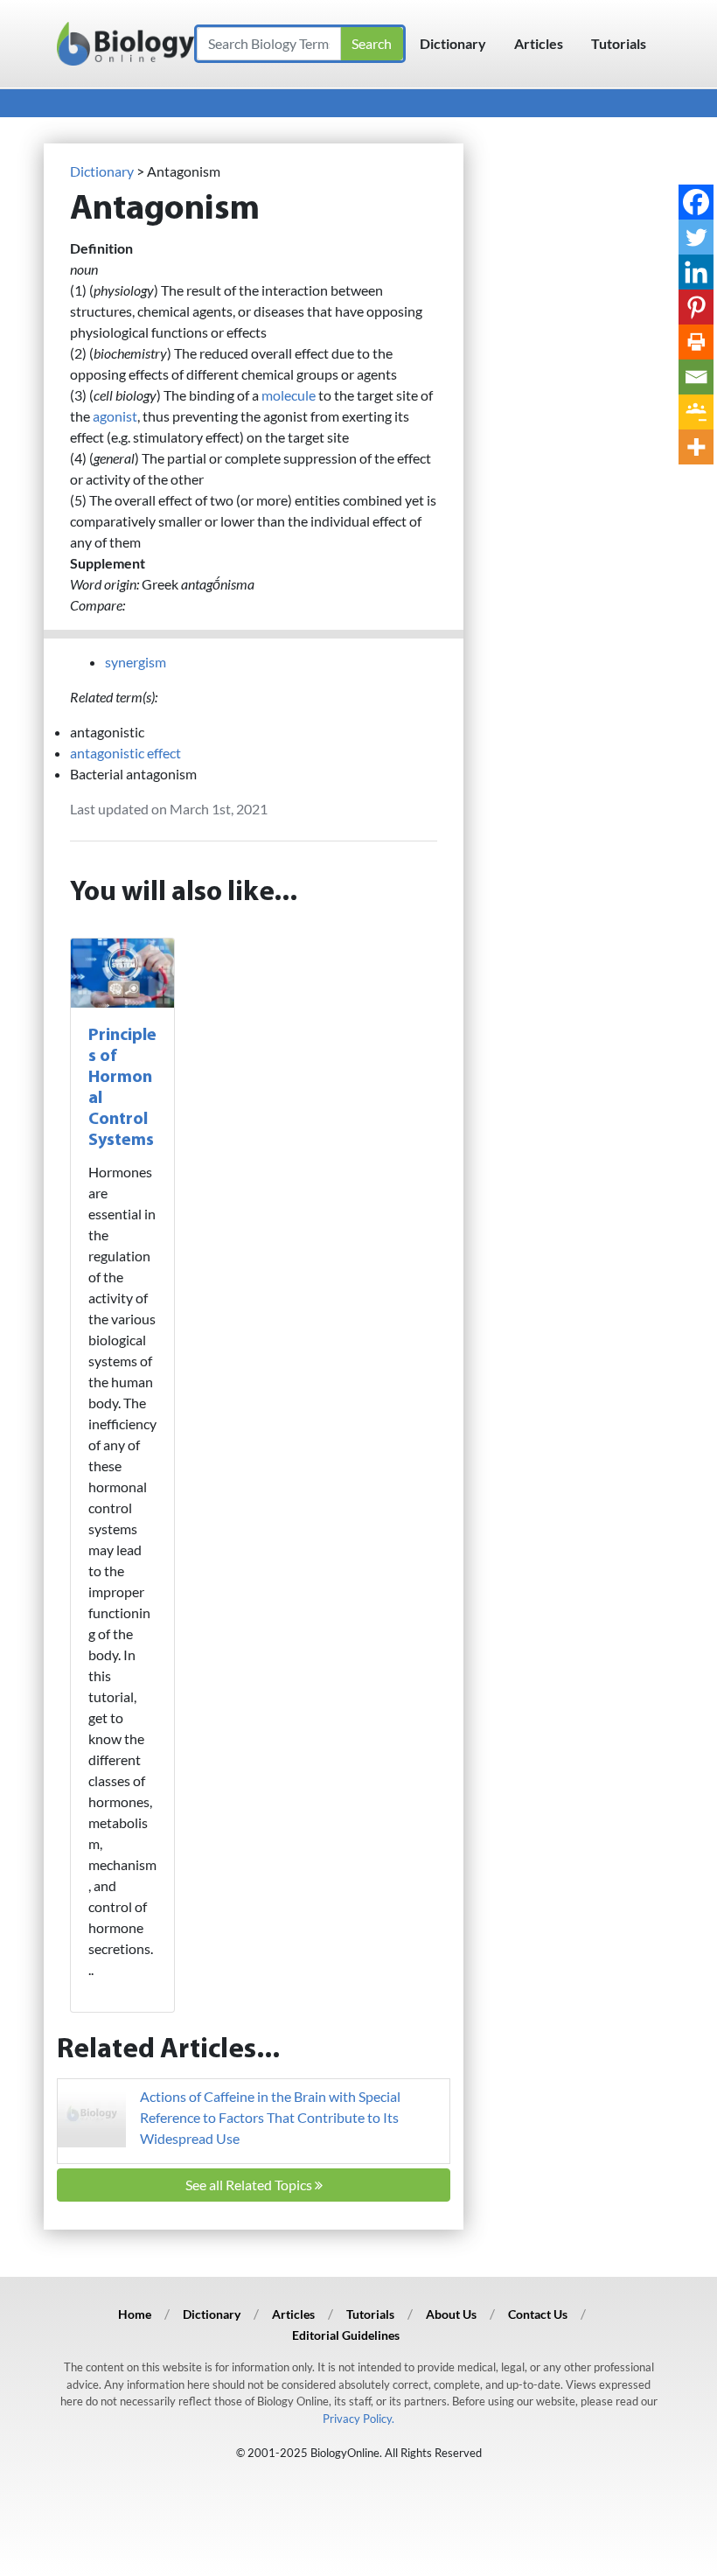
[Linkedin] (696, 272)
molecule (289, 395)
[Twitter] (696, 237)
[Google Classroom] (696, 412)
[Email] (696, 377)
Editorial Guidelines (346, 2335)
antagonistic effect (125, 753)
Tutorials (619, 43)
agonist (115, 416)
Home (135, 2314)
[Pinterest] (696, 307)
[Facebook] (696, 202)
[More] (696, 447)
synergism (136, 662)
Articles (539, 43)
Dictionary (453, 43)
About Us (451, 2314)
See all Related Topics (250, 2185)
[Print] (696, 342)
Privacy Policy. (358, 2419)
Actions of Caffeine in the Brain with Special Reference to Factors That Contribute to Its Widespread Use (270, 2117)
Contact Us (538, 2314)
